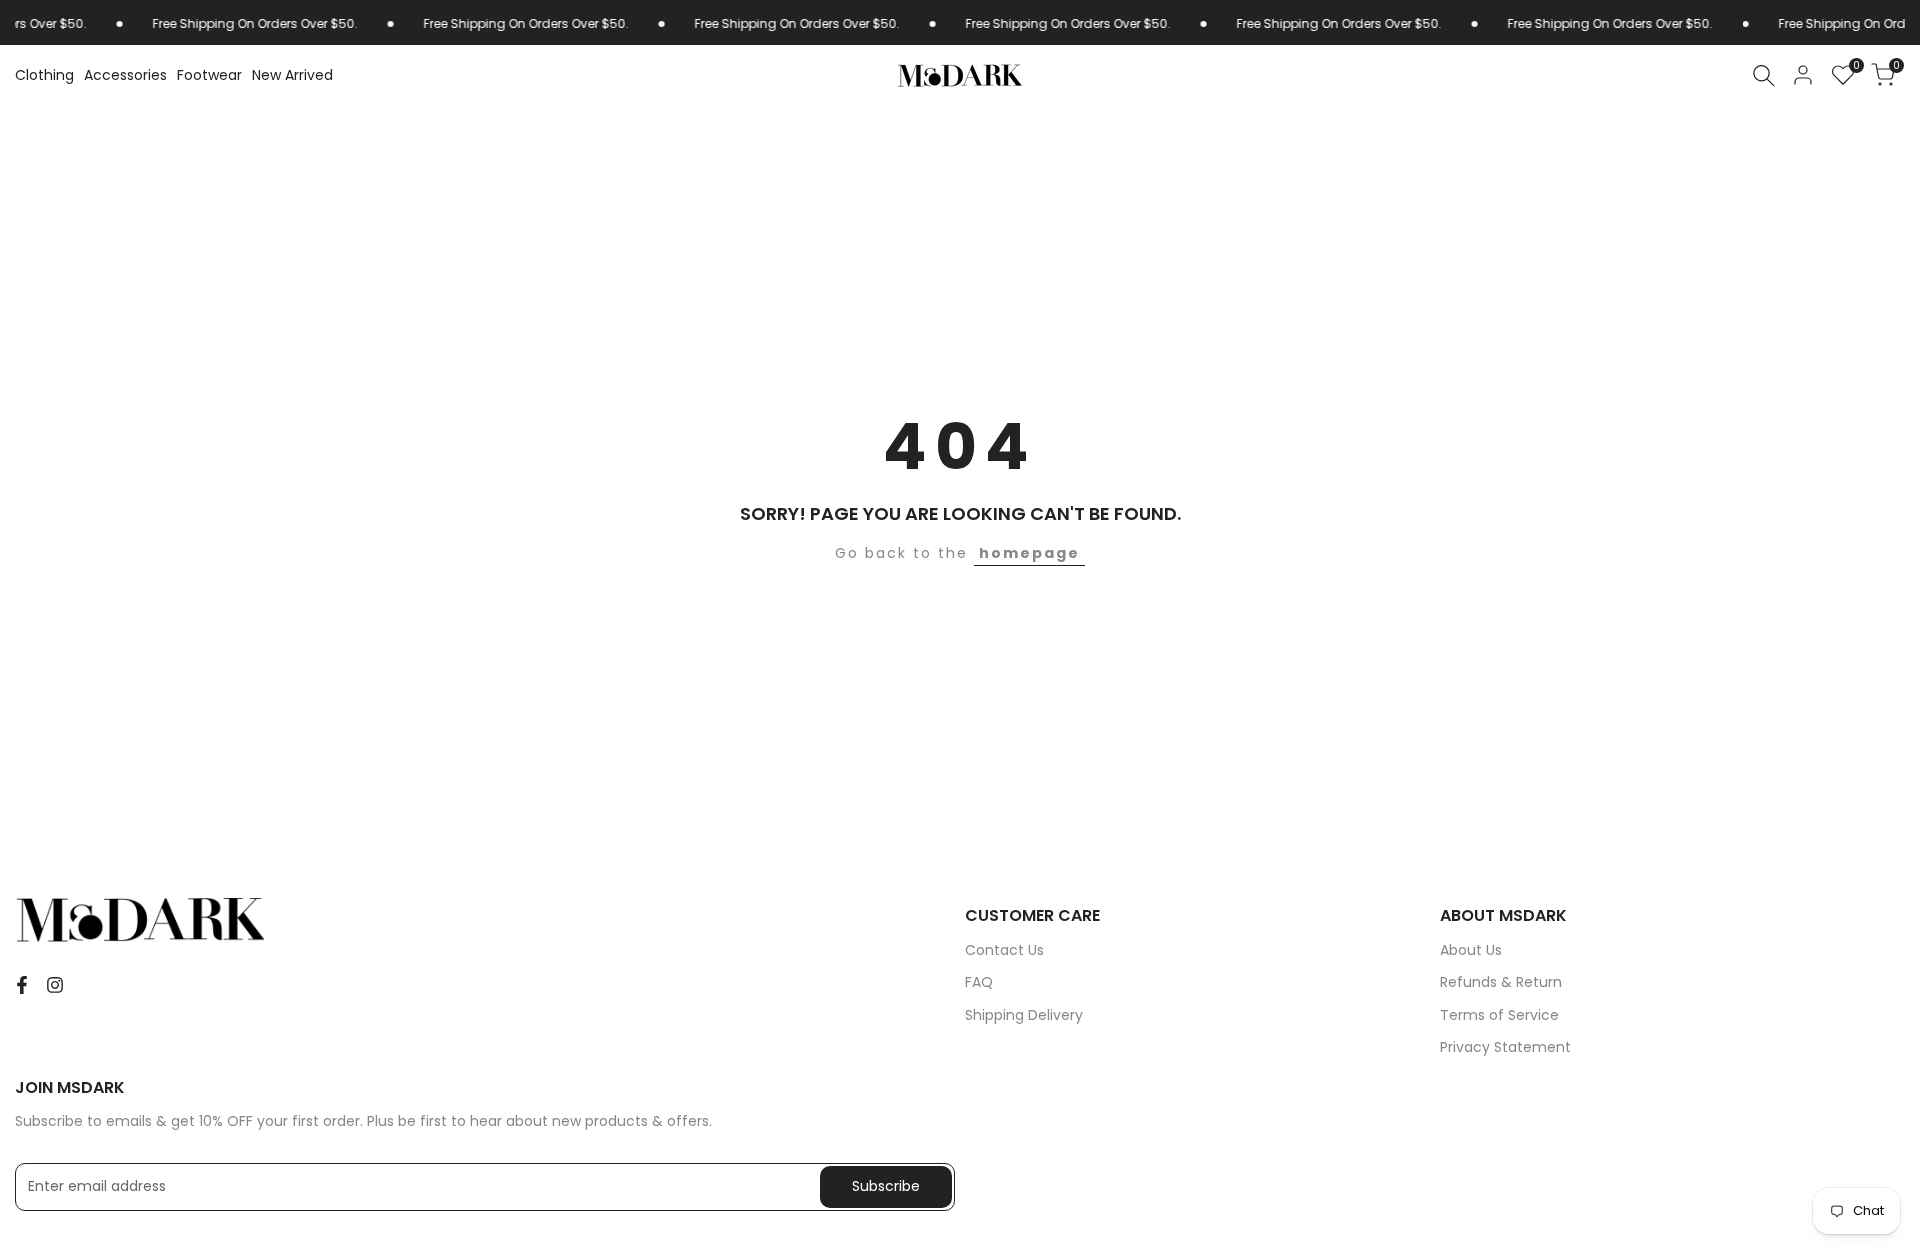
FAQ (979, 982)
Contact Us (1004, 950)
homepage (1029, 553)
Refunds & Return (1501, 982)
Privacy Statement (1505, 1047)
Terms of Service (1499, 1015)
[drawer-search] (1764, 75)
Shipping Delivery (1024, 1015)
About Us (1471, 950)
